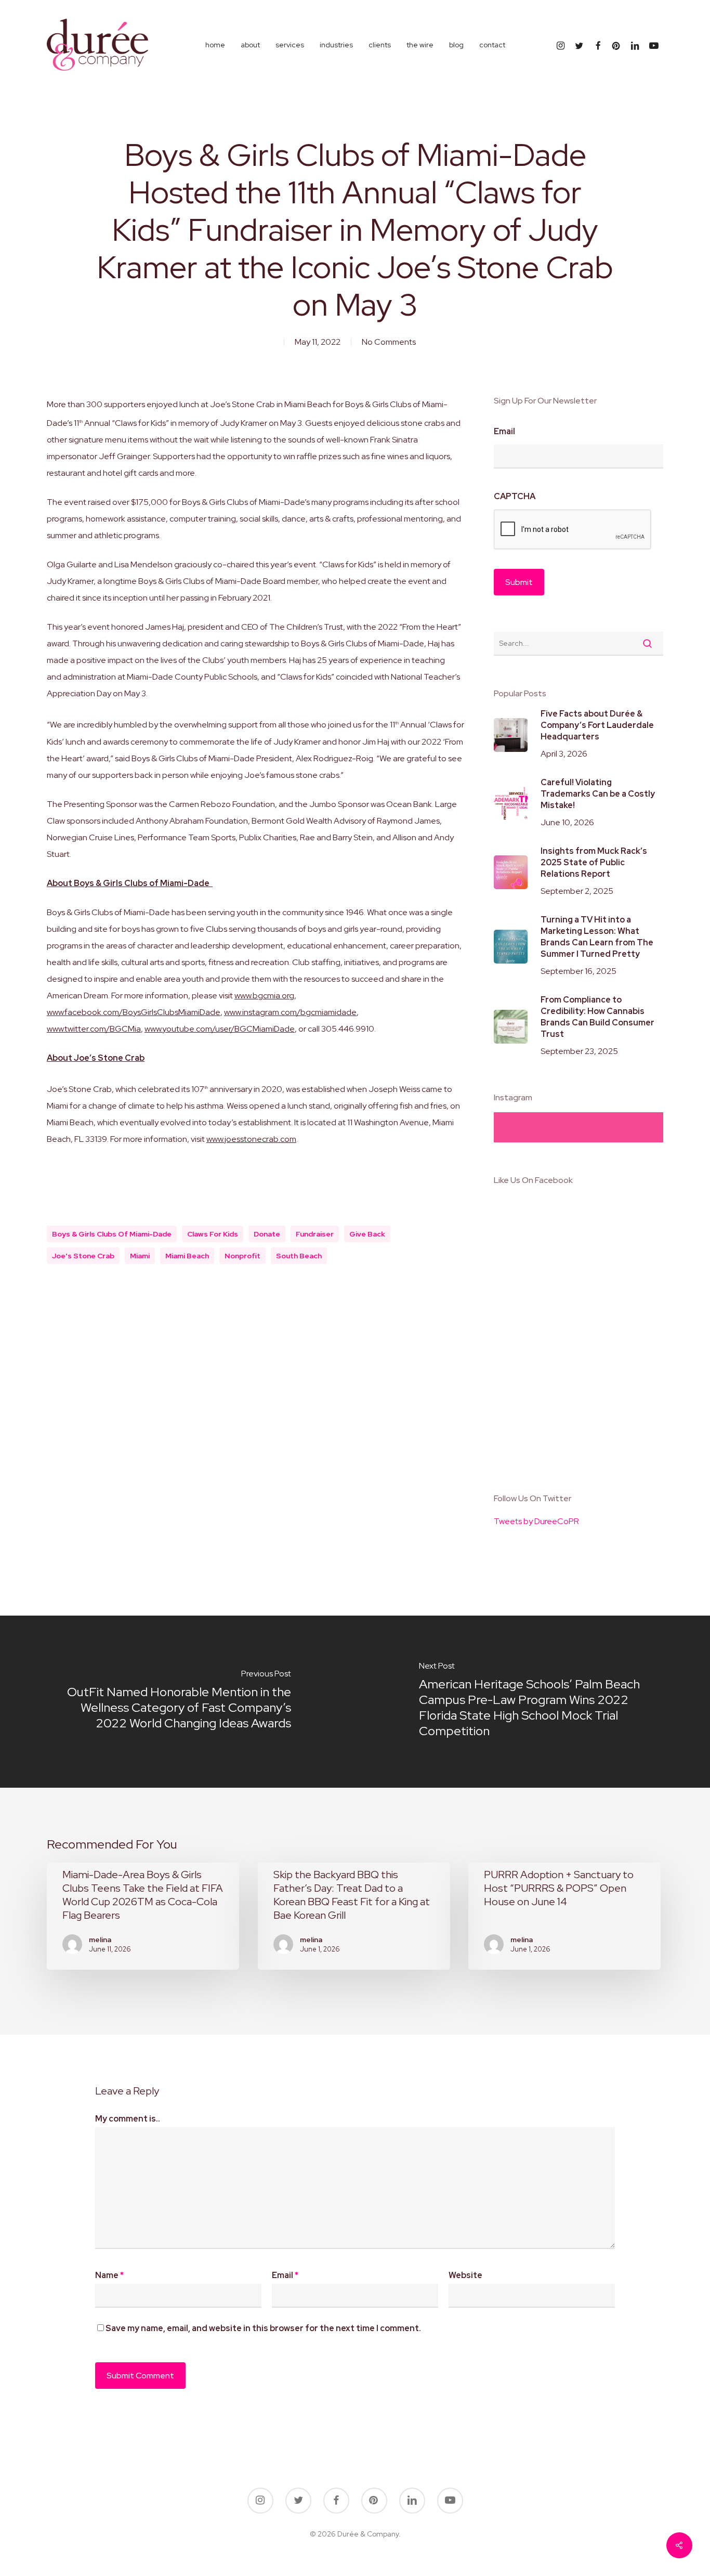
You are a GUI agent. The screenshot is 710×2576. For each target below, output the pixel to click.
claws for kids (213, 1234)
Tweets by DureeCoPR (536, 1521)
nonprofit (242, 1256)
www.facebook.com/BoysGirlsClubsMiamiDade (134, 1012)
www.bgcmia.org (264, 996)
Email (504, 432)
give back (367, 1234)
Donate (267, 1234)
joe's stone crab (83, 1256)
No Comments (389, 342)
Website (465, 2275)
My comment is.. (128, 2119)
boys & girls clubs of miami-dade (112, 1234)
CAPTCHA (515, 497)
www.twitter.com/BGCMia (94, 1029)
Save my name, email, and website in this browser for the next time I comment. (263, 2328)
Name (109, 2275)
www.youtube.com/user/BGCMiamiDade (220, 1029)
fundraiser (315, 1234)
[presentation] (573, 530)
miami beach (187, 1256)
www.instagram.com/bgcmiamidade (290, 1012)
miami (140, 1256)
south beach (299, 1256)
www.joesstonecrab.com (251, 1139)
